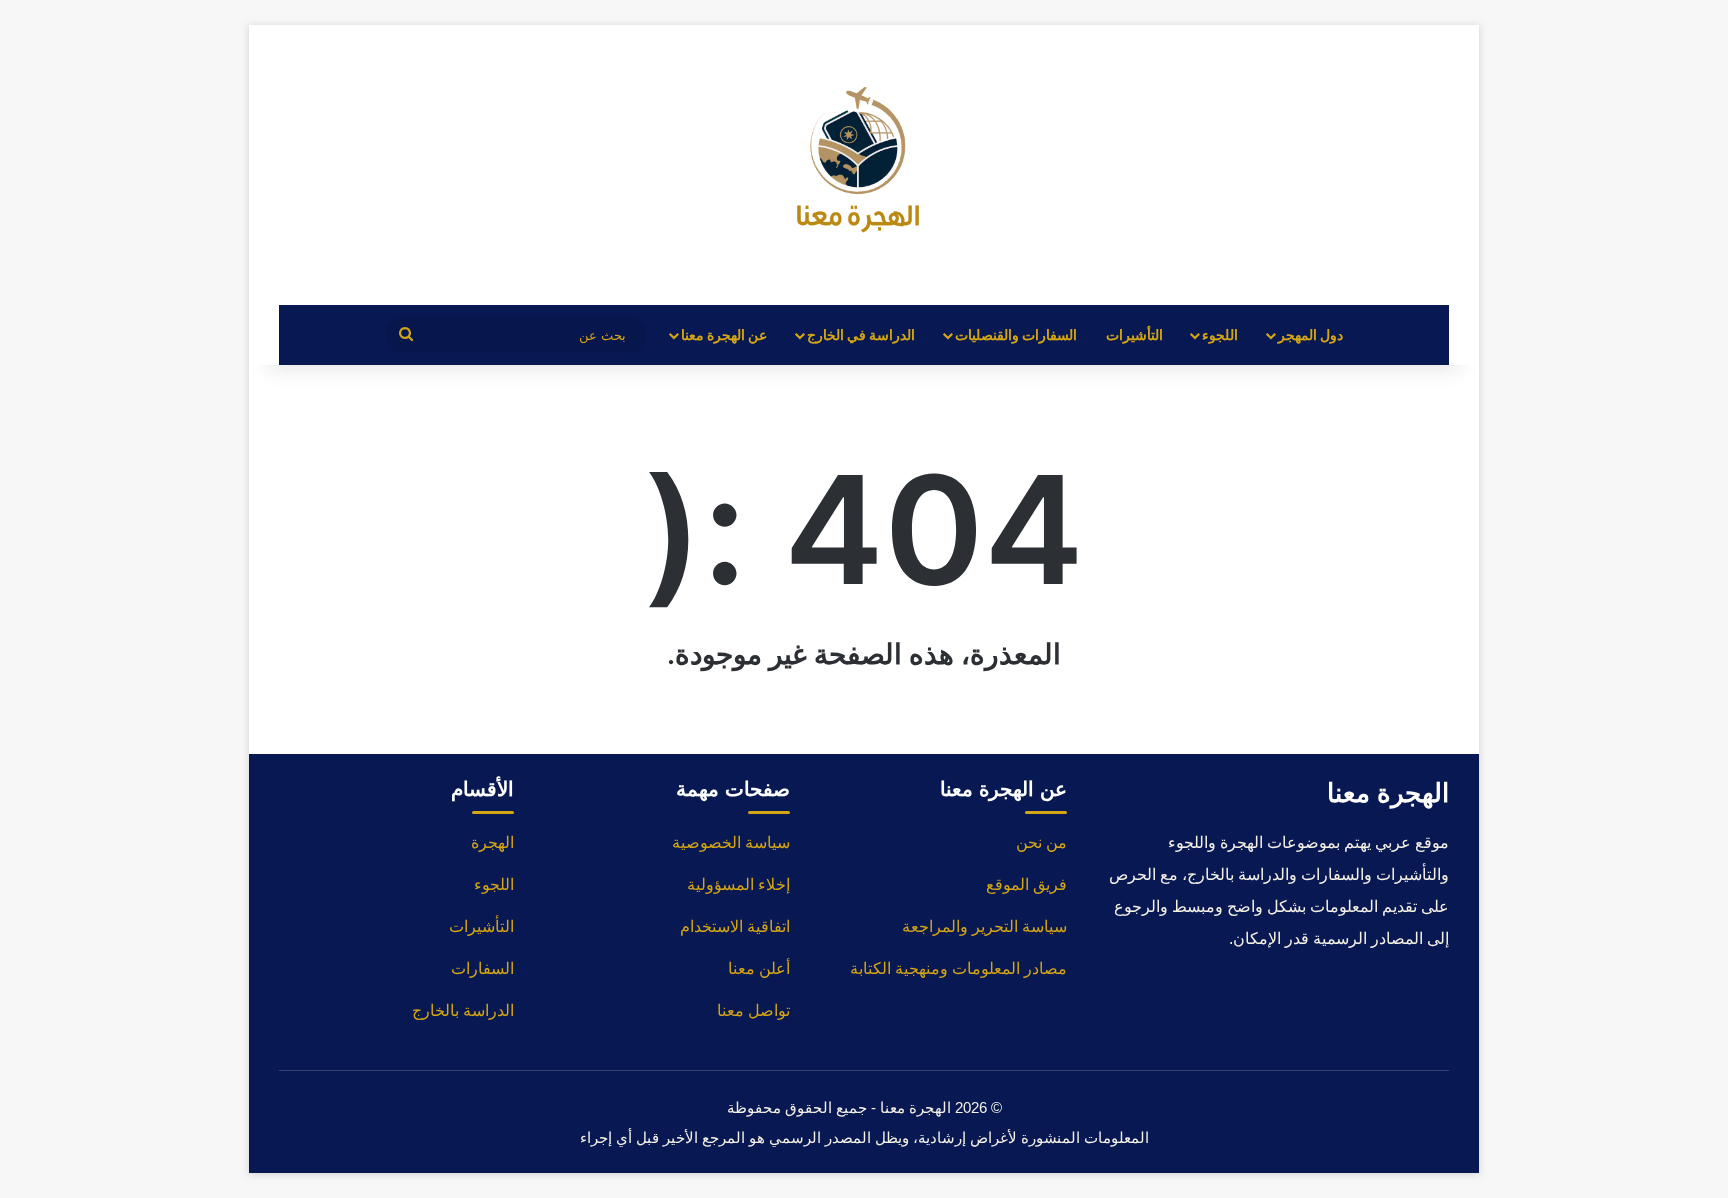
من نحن (1041, 842)
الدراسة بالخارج (463, 1010)
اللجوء (1220, 334)
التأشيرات (1134, 334)
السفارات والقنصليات (1016, 334)
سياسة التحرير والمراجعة (984, 926)
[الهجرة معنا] (864, 165)
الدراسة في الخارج (861, 334)
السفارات (482, 968)
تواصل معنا (753, 1010)
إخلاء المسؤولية (738, 884)
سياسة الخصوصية (731, 842)
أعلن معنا (759, 968)
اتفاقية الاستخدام (735, 926)
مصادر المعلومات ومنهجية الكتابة (958, 968)
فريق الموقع (1026, 884)
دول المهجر (1310, 334)
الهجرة (492, 842)
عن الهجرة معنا (724, 334)
